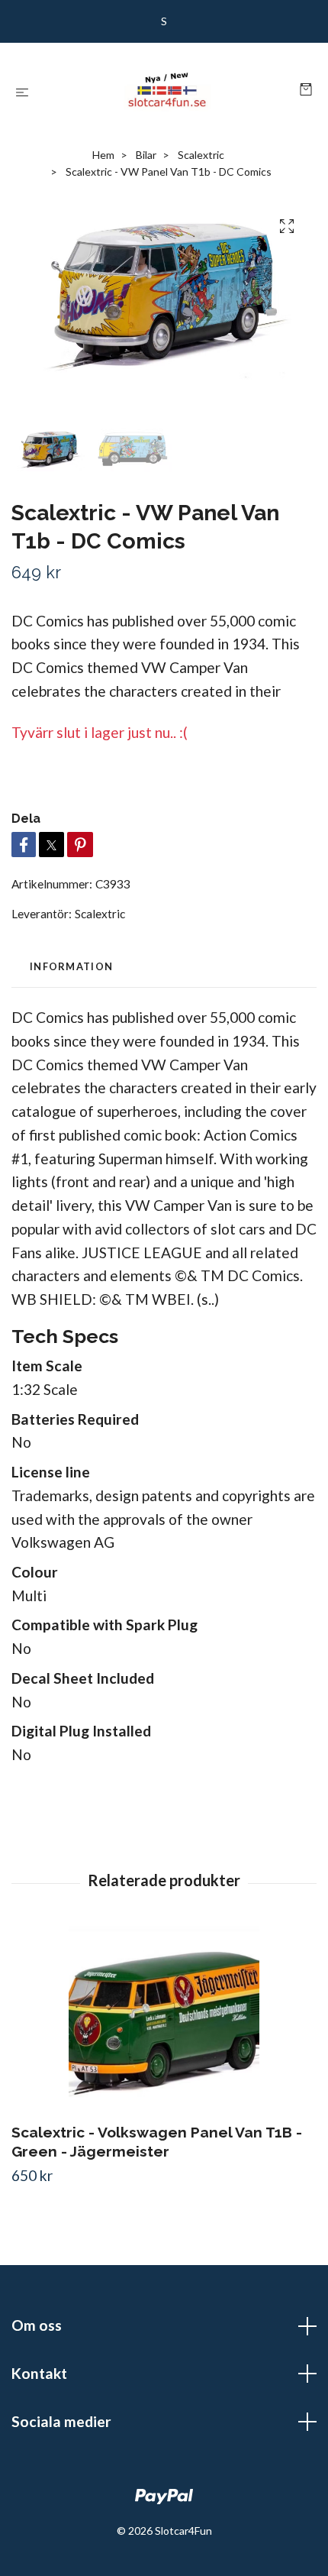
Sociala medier (61, 2421)
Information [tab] (71, 966)
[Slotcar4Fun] (167, 90)
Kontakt (39, 2373)
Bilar (146, 155)
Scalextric (201, 155)
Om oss (37, 2325)
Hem (103, 155)
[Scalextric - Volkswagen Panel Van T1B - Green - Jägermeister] (164, 2021)
